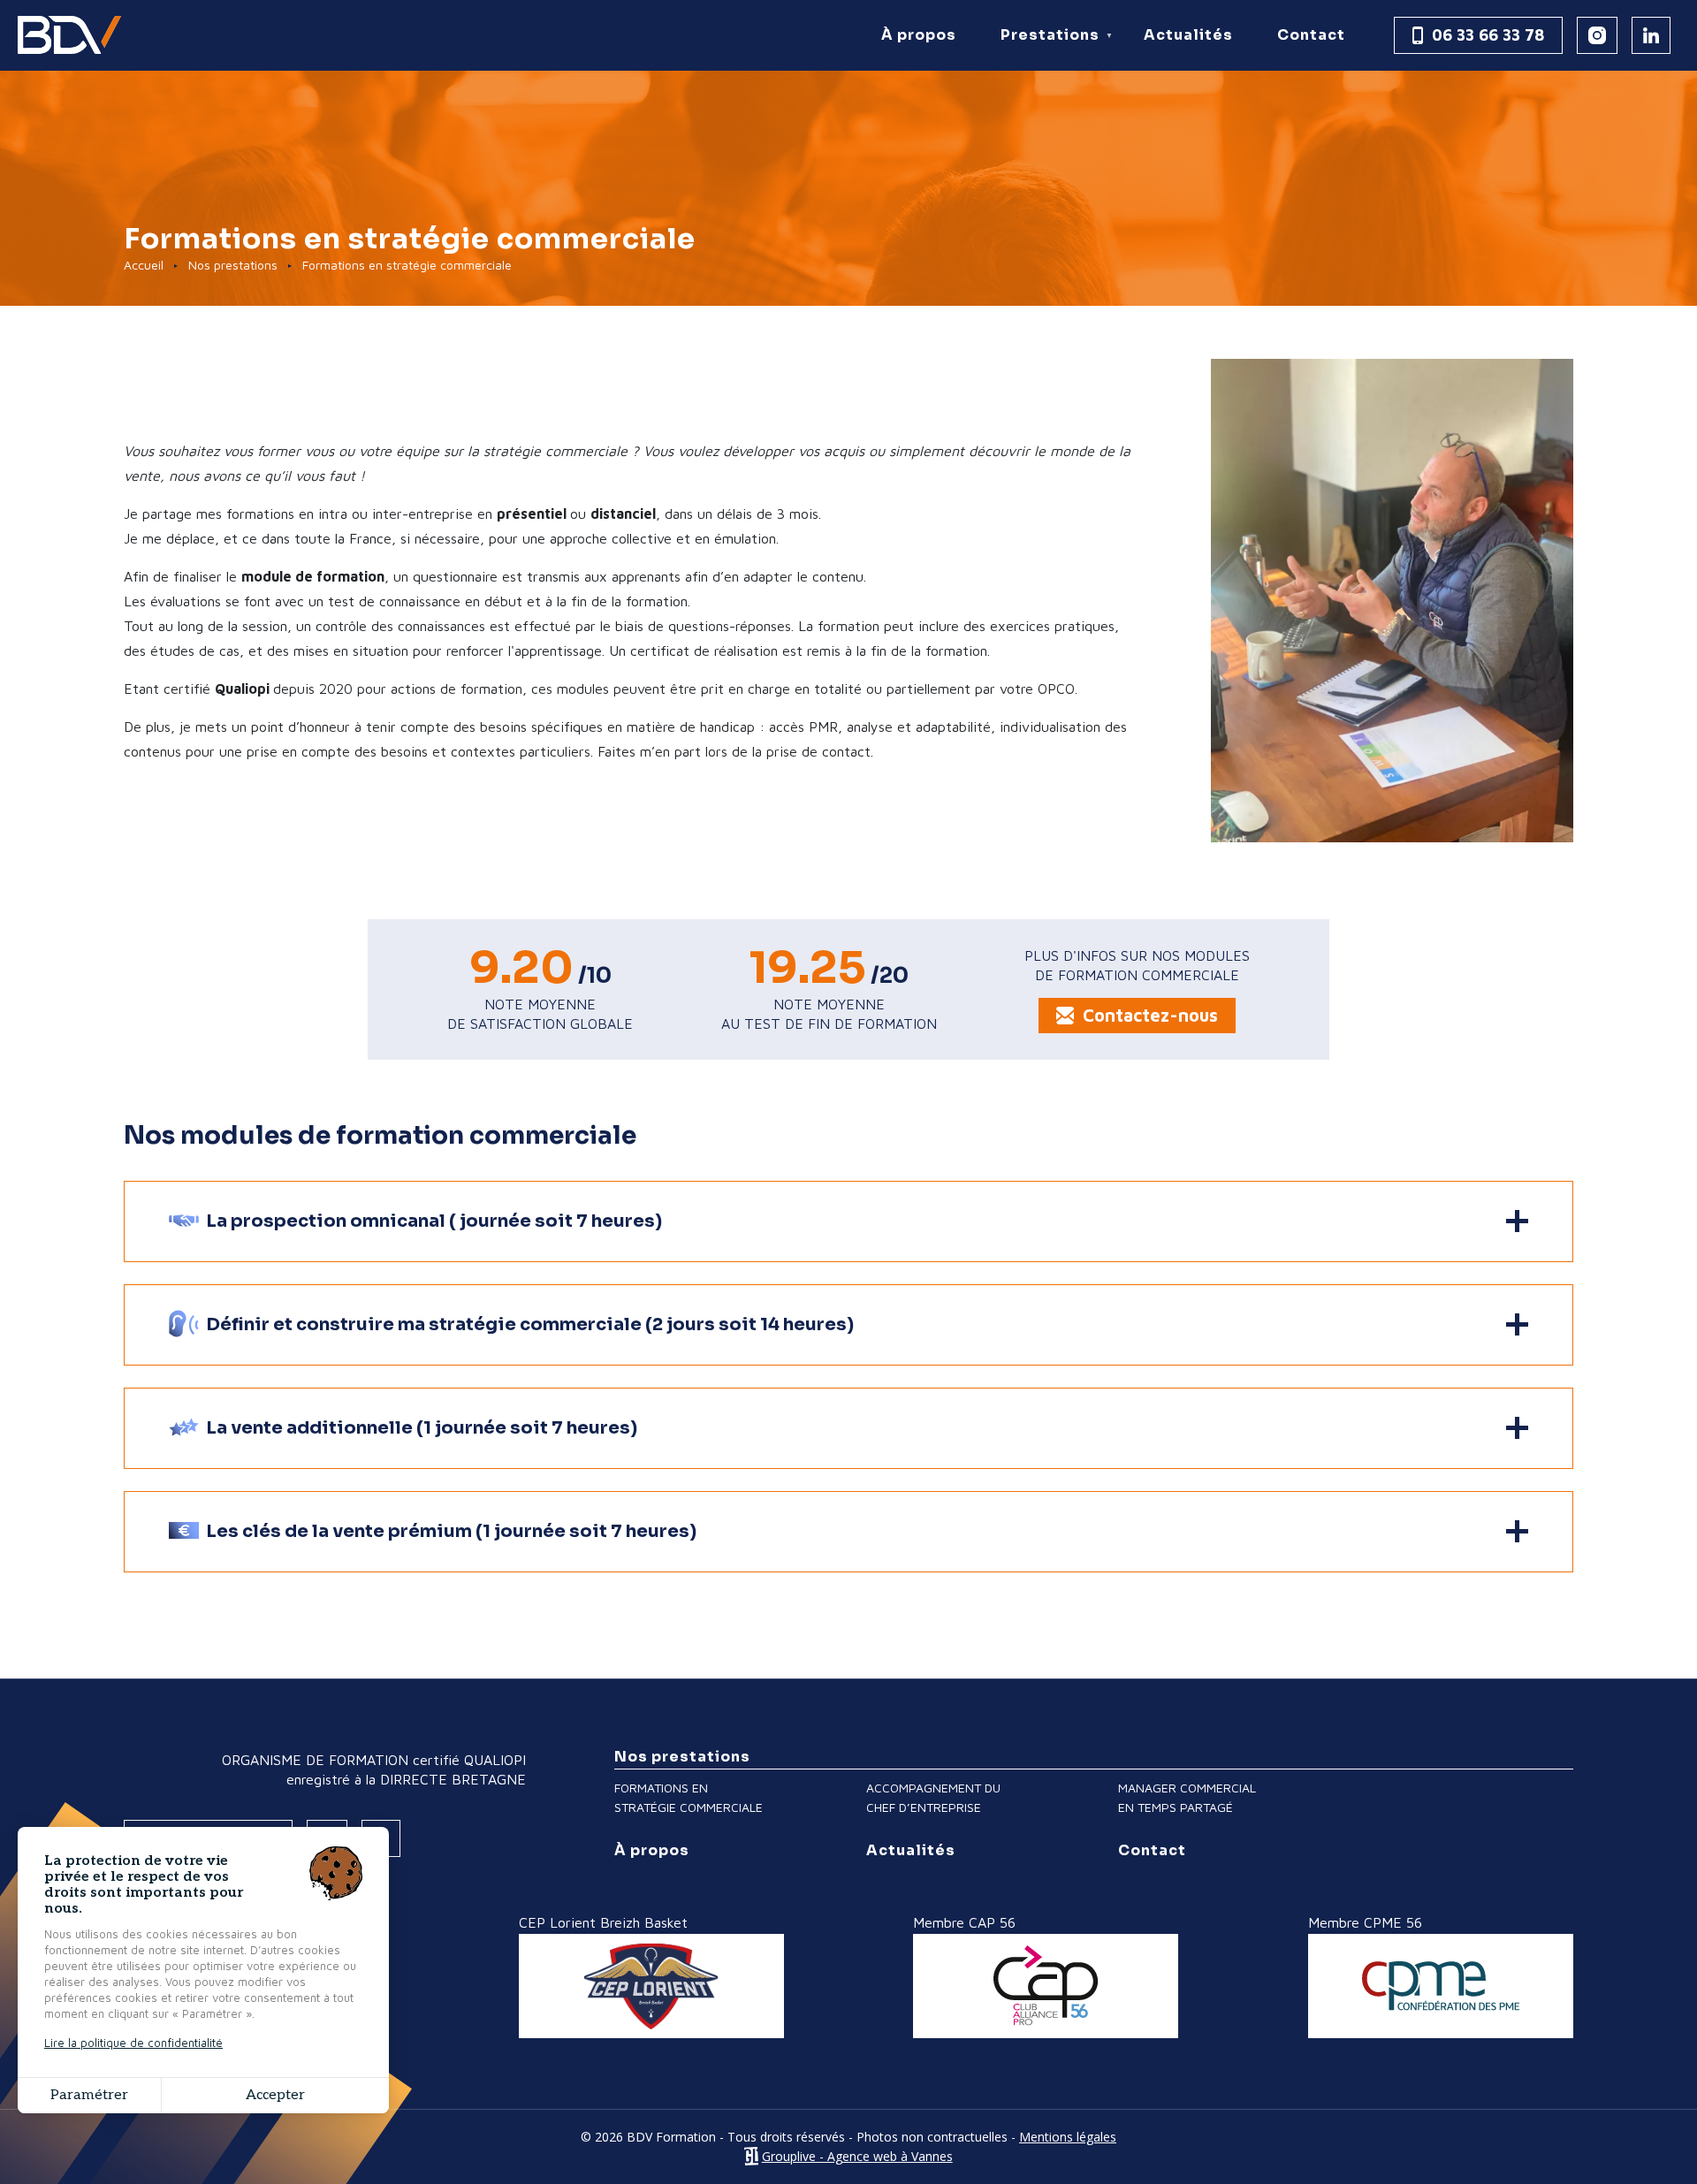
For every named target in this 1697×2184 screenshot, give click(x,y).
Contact (1311, 35)
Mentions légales (1068, 2137)
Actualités (1188, 35)
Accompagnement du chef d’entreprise (933, 1797)
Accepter (275, 2095)
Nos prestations (233, 265)
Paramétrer (89, 2095)
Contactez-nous (1150, 1015)
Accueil (144, 265)
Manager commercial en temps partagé (1187, 1797)
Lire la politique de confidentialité (133, 2043)
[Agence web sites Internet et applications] (751, 2156)
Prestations (1043, 48)
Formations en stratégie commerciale (689, 1797)
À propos (919, 35)
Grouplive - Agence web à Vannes (857, 2156)
